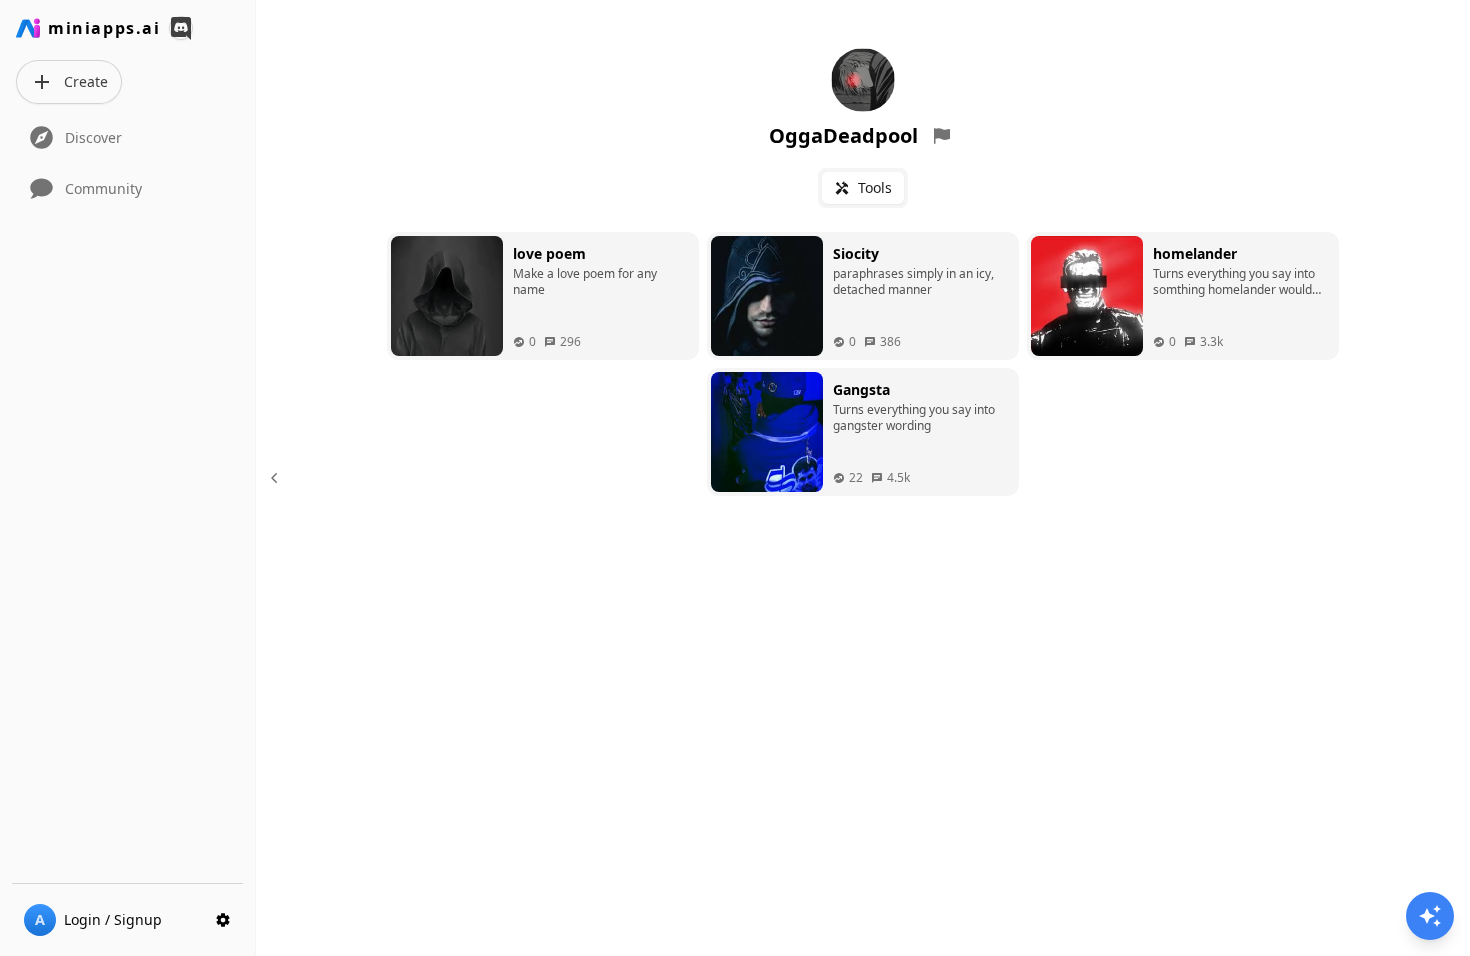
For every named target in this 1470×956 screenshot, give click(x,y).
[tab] (863, 188)
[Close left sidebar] (277, 478)
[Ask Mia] (1430, 916)
